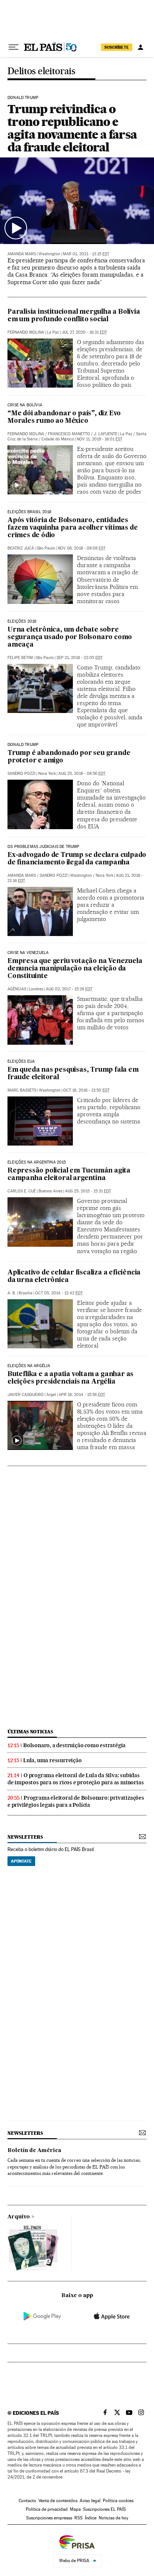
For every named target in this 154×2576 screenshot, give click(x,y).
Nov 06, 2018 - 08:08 (81, 548)
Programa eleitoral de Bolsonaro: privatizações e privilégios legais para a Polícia (76, 1801)
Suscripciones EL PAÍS (104, 2509)
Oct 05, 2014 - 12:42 (59, 1293)
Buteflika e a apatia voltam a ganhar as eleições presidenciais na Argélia (70, 1378)
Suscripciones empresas (49, 2518)
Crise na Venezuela (28, 953)
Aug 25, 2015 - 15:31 (88, 1191)
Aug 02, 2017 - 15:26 (69, 989)
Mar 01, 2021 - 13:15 (86, 254)
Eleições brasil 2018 (30, 512)
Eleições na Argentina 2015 (37, 1162)
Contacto (27, 2501)
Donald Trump (23, 98)
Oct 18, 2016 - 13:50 (86, 1090)
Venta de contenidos (58, 2501)
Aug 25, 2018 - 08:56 (82, 774)
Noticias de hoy (113, 2518)
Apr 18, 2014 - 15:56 (82, 1395)
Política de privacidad (47, 2509)
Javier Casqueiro (26, 1395)
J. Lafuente (106, 434)
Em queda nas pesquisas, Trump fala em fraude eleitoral (73, 1074)
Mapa (75, 2509)
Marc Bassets (22, 1090)
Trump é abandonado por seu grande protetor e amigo (69, 757)
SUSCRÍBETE (117, 47)
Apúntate (21, 1861)
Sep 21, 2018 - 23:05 (79, 658)
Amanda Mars (22, 254)
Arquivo (19, 2217)
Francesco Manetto (69, 434)
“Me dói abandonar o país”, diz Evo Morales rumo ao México (64, 417)
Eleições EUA (21, 1062)
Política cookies (118, 2501)
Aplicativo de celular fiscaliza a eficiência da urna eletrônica (74, 1277)
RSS (78, 2518)
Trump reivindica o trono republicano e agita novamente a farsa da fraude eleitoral (72, 128)
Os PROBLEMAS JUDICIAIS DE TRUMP (44, 847)
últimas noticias (30, 1732)
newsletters (25, 1837)
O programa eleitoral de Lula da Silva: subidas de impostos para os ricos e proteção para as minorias (76, 1779)
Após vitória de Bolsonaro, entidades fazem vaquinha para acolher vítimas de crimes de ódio (73, 528)
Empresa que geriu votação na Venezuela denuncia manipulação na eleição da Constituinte (75, 969)
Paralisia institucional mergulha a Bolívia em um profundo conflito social (74, 316)
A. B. (12, 1293)
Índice (91, 2518)
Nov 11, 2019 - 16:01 (99, 439)
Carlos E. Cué (22, 1191)
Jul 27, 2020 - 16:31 (84, 332)
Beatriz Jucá (21, 548)
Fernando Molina (26, 332)
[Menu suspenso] (13, 47)
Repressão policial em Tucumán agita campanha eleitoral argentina (69, 1175)
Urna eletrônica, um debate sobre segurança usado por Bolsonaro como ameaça (70, 637)
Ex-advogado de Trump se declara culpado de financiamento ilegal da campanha (77, 859)
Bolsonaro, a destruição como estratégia (74, 1745)
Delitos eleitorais (41, 71)
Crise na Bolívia (25, 405)
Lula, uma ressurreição (53, 1760)
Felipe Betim (20, 658)
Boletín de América (34, 2151)
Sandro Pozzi (21, 774)
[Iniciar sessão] (141, 47)
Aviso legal (90, 2501)
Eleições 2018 (22, 622)
